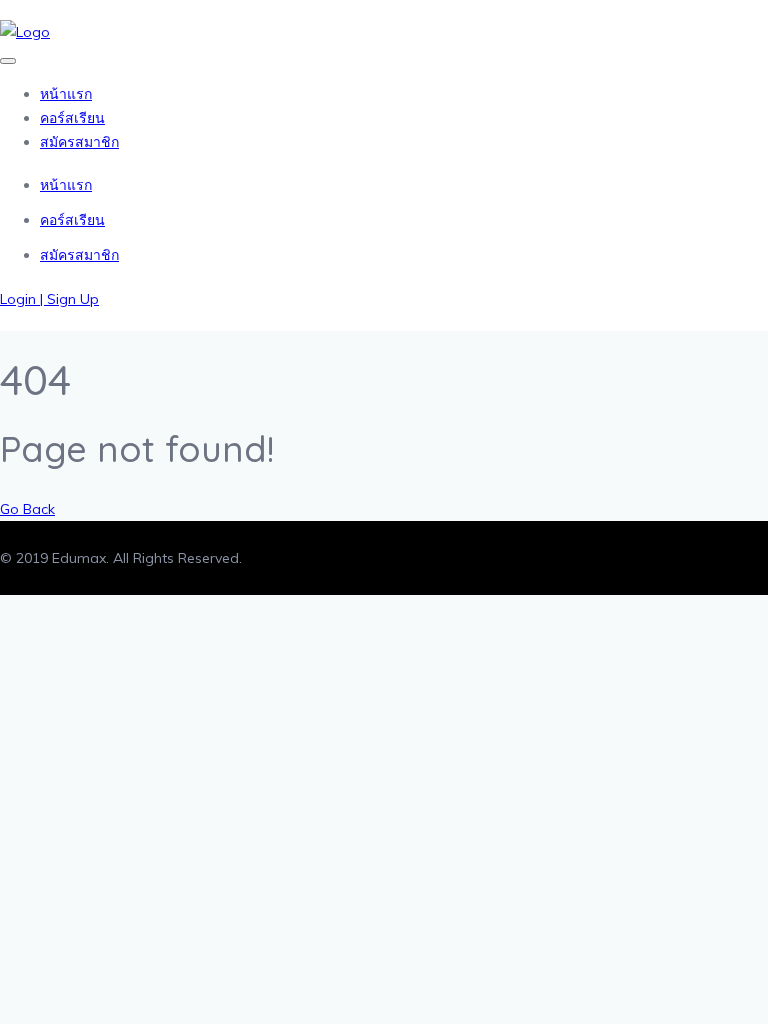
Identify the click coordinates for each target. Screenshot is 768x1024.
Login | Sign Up (49, 299)
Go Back (27, 509)
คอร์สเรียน (72, 118)
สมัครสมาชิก (79, 142)
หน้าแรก (66, 94)
